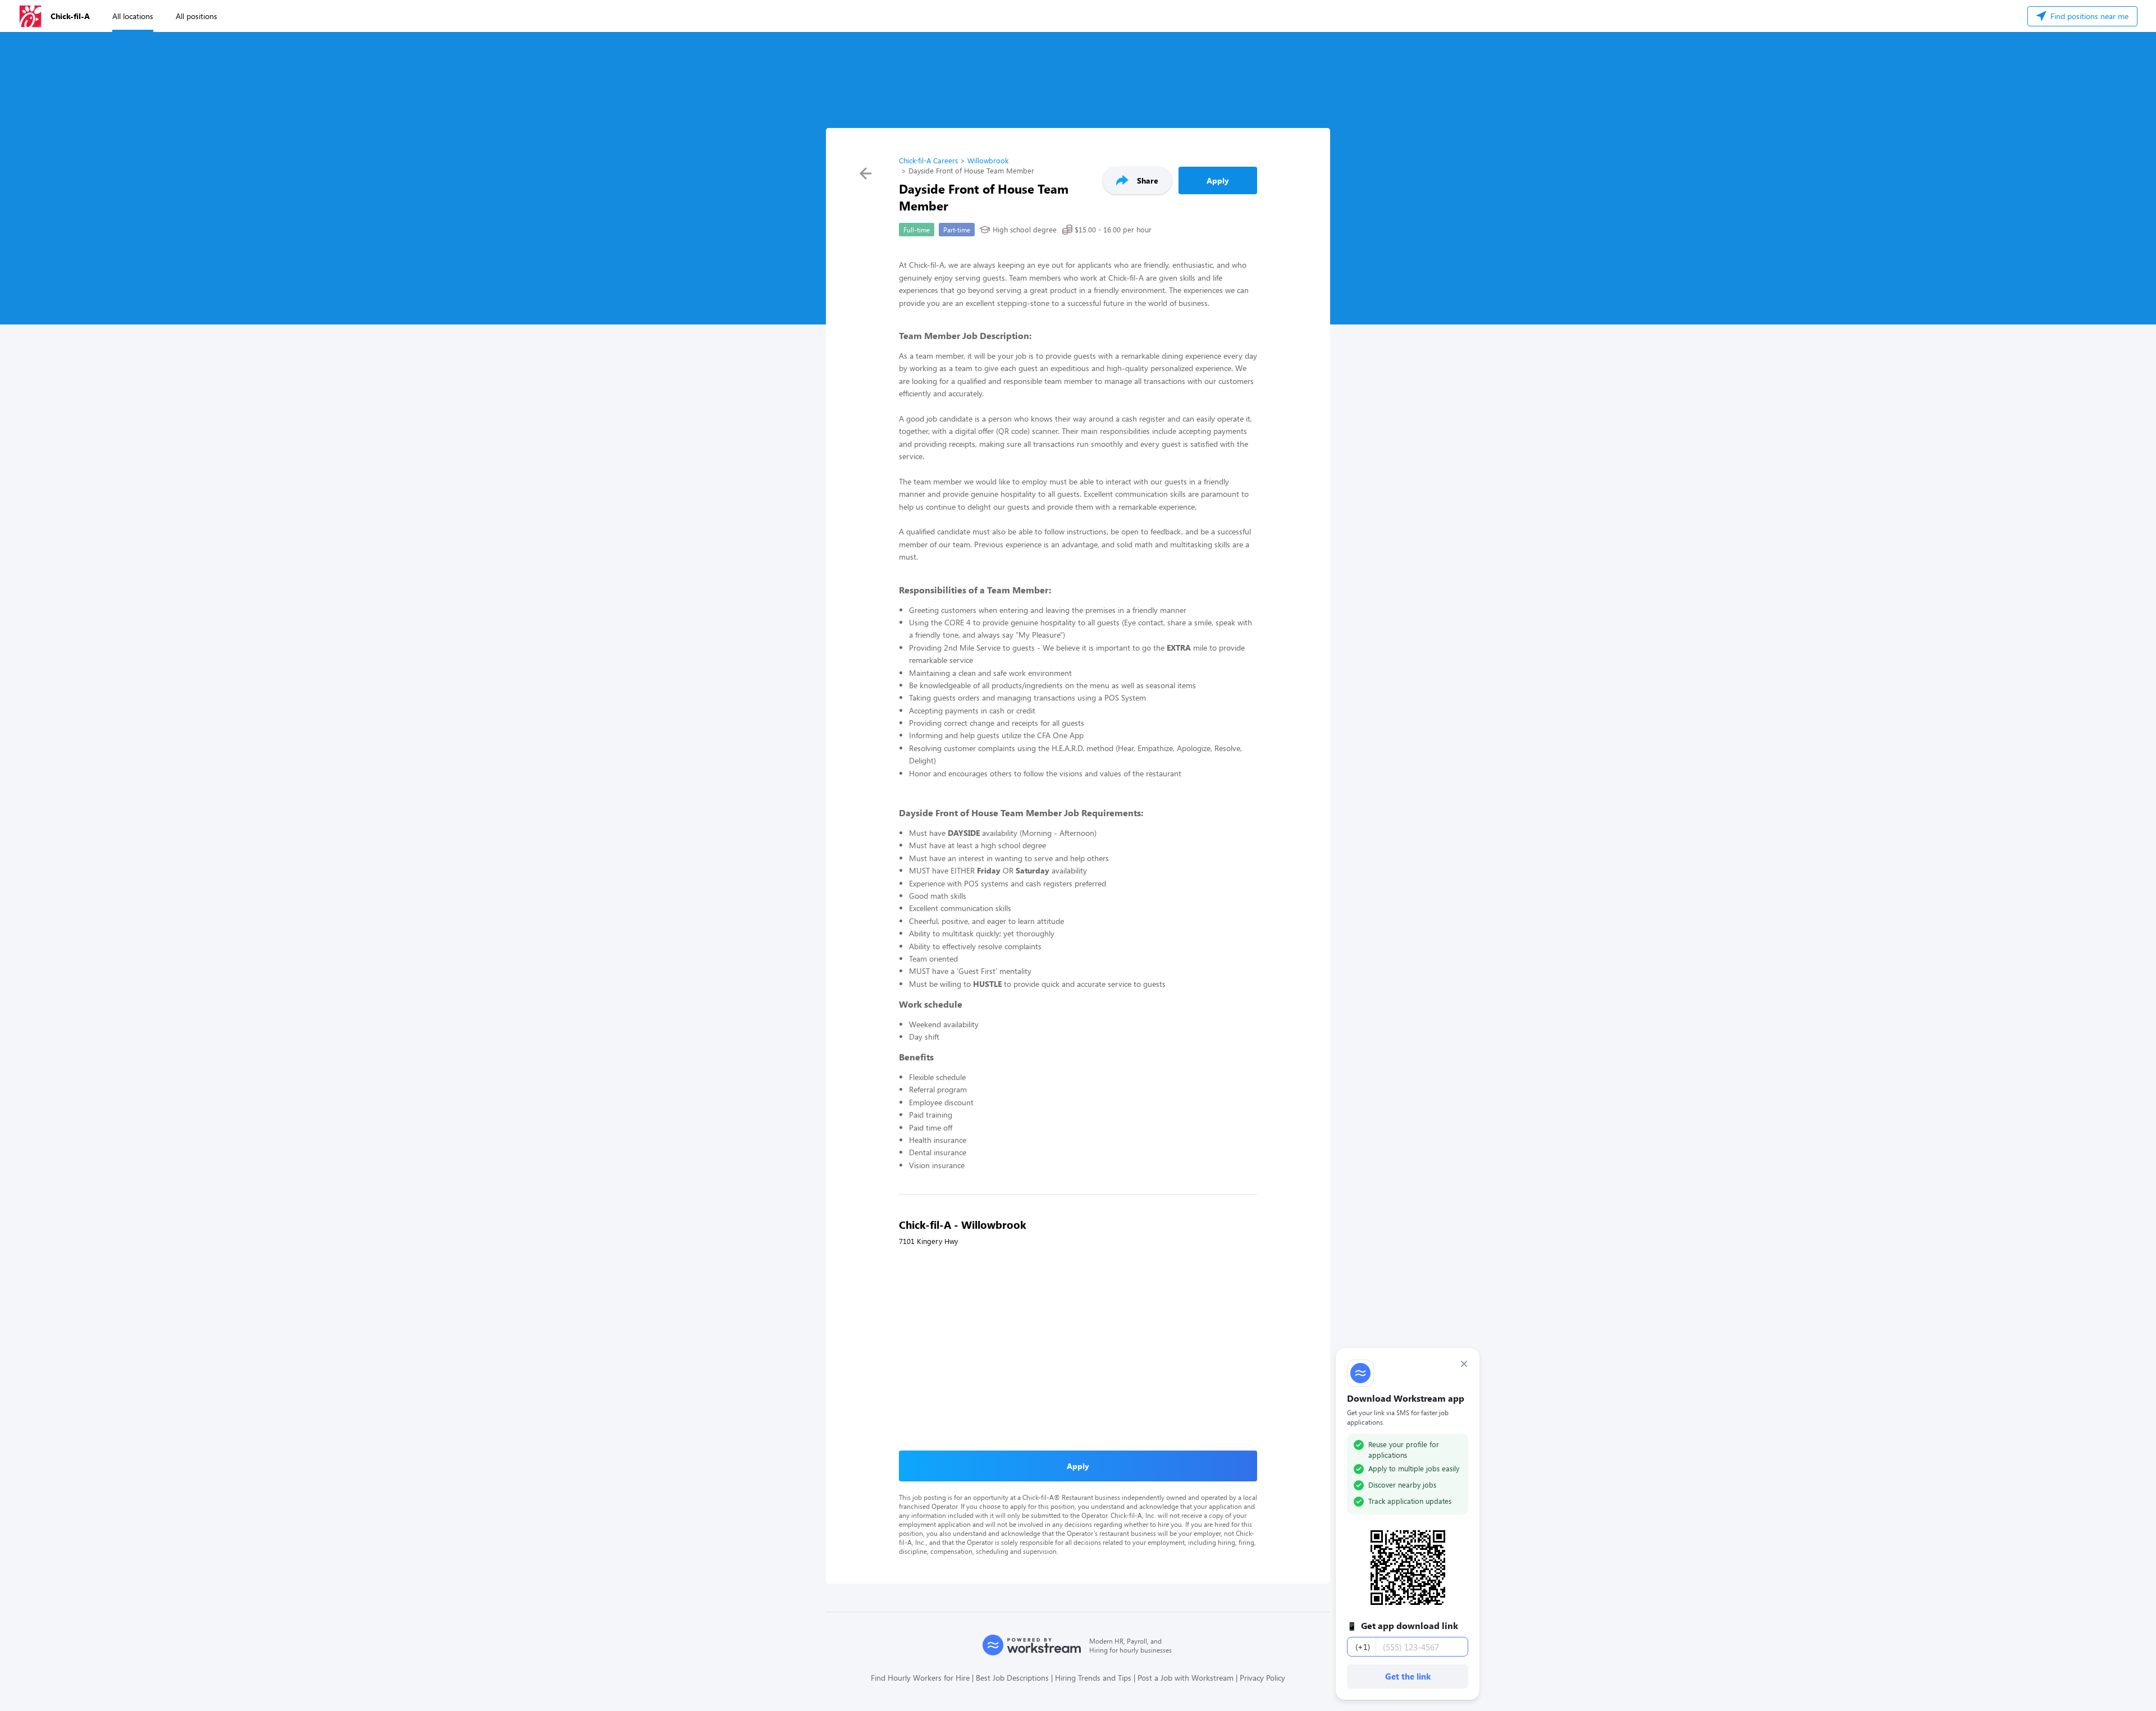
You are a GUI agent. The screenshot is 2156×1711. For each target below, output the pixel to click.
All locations (133, 16)
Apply (1218, 180)
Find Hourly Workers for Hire (920, 1678)
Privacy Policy (1262, 1678)
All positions (197, 16)
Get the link (1408, 1676)
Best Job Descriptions (1012, 1678)
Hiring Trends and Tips (1093, 1678)
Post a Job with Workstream (1186, 1678)
